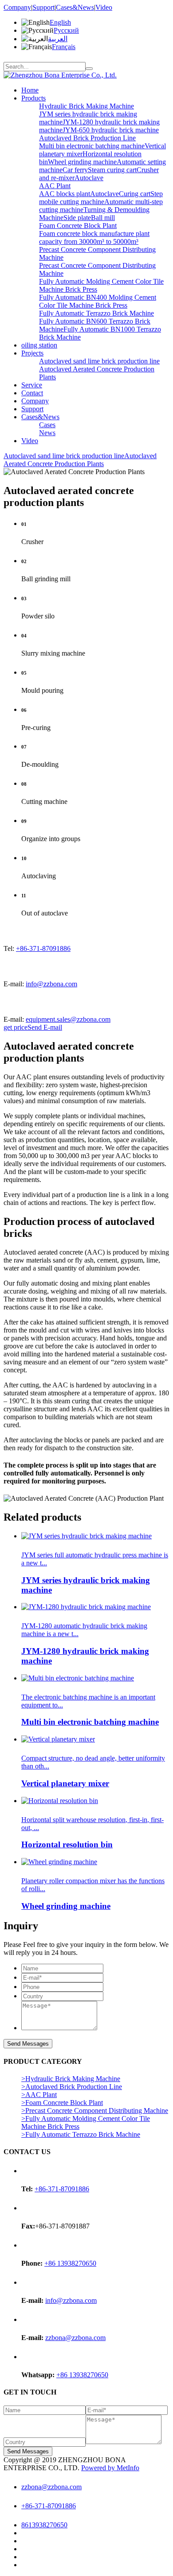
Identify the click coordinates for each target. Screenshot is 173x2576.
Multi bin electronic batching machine (92, 146)
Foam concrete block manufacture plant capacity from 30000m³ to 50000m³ (94, 238)
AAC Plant (55, 186)
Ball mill (103, 218)
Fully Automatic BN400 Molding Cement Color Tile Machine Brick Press (98, 301)
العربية (58, 39)
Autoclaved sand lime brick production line (99, 361)
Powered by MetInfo (110, 2468)
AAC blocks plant (65, 194)
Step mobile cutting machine (101, 198)
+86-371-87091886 (43, 948)
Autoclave (89, 178)
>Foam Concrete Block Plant (62, 2103)
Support (43, 7)
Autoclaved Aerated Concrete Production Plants (80, 460)
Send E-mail (45, 1027)
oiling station (39, 345)
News (47, 433)
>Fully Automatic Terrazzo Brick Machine (81, 2134)
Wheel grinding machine (82, 162)
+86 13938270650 (70, 2263)
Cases (47, 425)
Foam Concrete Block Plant (78, 226)
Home (30, 90)
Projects (32, 353)
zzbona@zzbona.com (75, 2338)
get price (16, 1027)
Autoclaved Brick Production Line (87, 138)
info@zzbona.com (51, 984)
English (60, 22)
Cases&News (75, 7)
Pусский (66, 30)
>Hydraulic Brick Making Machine (71, 2079)
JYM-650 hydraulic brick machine (111, 130)
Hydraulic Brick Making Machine (86, 106)
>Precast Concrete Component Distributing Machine (95, 2111)
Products (33, 98)
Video (104, 7)
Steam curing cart (112, 170)
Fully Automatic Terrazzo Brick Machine (96, 313)
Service (32, 385)
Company (17, 7)
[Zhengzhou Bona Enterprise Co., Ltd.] (60, 75)
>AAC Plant (39, 2095)
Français (64, 47)
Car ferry (75, 170)
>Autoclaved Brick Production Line (72, 2087)
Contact (32, 393)
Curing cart (135, 194)
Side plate (77, 218)
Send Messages (28, 2044)
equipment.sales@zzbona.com (68, 1019)
